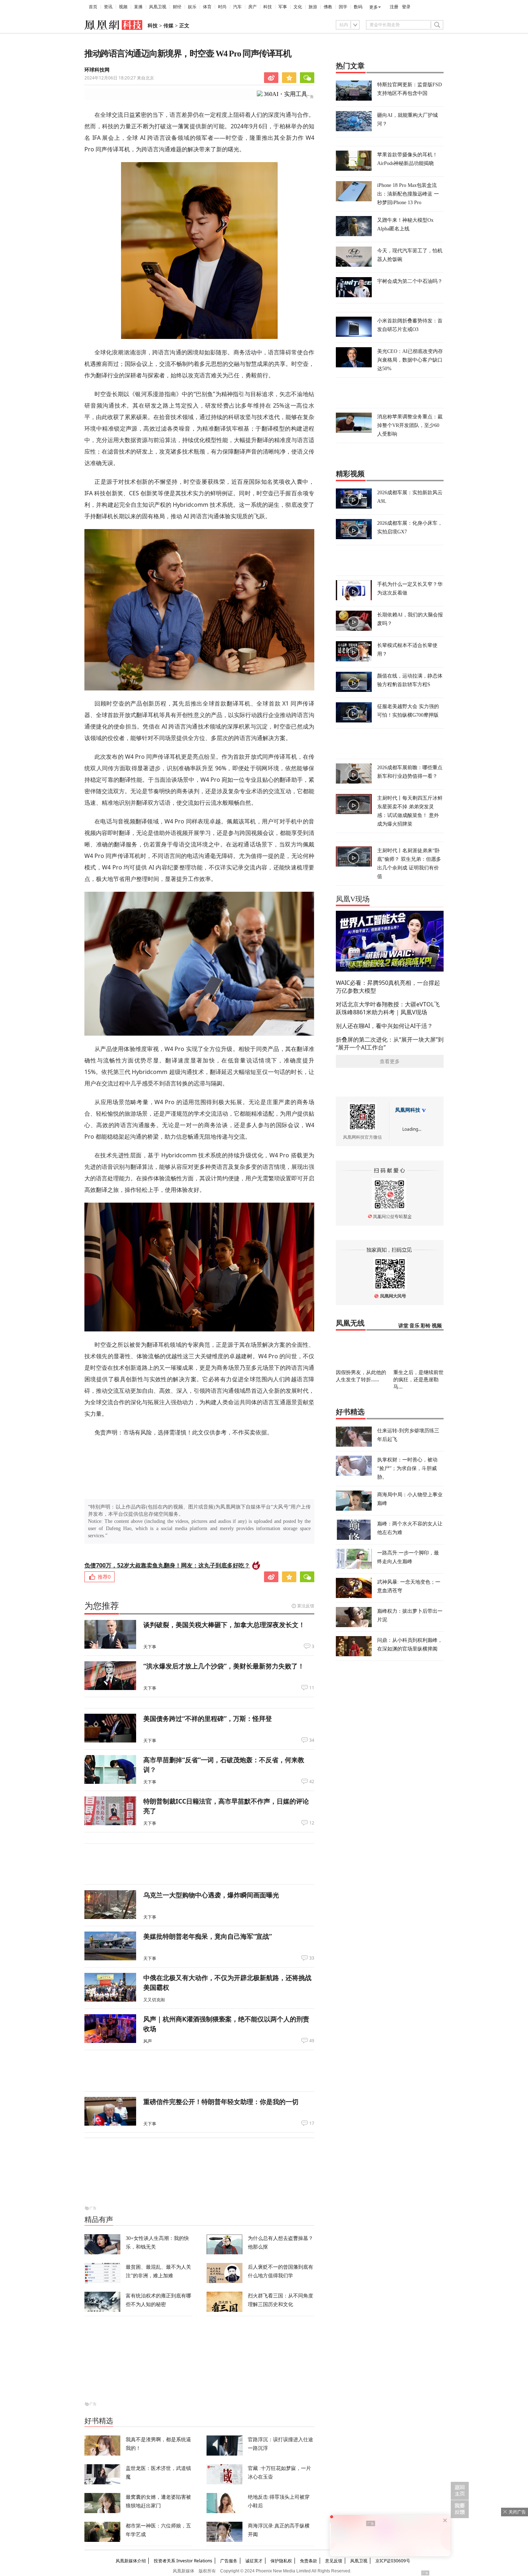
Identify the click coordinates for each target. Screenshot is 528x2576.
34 (312, 1740)
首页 (93, 7)
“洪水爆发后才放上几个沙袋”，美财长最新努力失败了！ (224, 1666)
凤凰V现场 (353, 899)
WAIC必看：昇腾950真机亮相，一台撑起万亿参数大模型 (388, 987)
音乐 (414, 1326)
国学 (343, 7)
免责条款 (309, 2561)
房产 (253, 7)
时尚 (222, 7)
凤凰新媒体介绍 (131, 2561)
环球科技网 (97, 70)
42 (312, 1782)
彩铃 (426, 1326)
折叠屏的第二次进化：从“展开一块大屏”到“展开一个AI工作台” (390, 1043)
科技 (268, 7)
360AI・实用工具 (285, 94)
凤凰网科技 (408, 1110)
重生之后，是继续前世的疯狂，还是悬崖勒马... (418, 1379)
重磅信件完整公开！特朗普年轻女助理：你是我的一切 (221, 2102)
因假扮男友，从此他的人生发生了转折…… (361, 1376)
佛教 (328, 7)
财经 (177, 7)
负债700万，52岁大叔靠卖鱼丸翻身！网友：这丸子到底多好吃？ (167, 1565)
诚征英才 (254, 2561)
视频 (123, 7)
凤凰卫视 (158, 7)
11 (312, 1688)
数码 (358, 7)
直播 (138, 7)
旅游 (313, 7)
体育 (207, 7)
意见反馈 (334, 2561)
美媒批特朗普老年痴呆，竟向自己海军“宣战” (208, 1936)
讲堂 (403, 1326)
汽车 (237, 7)
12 (312, 1823)
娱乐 (192, 7)
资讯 (108, 7)
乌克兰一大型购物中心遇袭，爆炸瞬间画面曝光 (211, 1895)
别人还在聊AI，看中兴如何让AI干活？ (384, 1026)
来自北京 (119, 78)
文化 (298, 7)
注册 (394, 7)
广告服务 (229, 2561)
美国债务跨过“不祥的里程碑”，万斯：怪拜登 (208, 1718)
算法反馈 (306, 1606)
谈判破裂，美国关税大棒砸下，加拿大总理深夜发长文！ (224, 1625)
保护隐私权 (281, 2561)
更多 (374, 7)
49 (312, 2041)
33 (312, 1958)
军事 (283, 7)
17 (312, 2123)
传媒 (168, 26)
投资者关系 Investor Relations (183, 2561)
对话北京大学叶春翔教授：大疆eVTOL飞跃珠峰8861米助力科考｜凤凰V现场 (388, 1008)
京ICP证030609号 (393, 2561)
